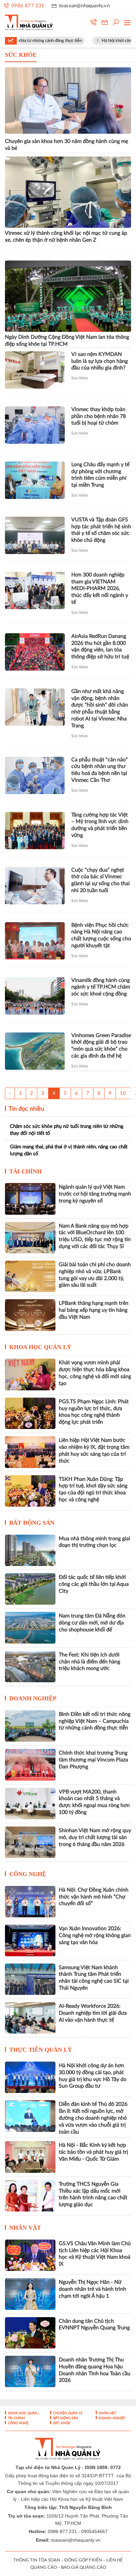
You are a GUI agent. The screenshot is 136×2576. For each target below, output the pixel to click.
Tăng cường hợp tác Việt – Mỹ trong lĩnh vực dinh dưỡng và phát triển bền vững (100, 825)
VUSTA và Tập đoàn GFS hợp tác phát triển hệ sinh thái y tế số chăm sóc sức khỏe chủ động (101, 530)
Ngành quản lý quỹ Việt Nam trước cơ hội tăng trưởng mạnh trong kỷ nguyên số (95, 1194)
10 (123, 1093)
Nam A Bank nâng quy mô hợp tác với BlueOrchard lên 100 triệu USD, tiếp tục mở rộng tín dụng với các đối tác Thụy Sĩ (95, 1236)
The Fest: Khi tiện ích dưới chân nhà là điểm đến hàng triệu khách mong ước (89, 1662)
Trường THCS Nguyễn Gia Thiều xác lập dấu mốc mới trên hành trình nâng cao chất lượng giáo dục (93, 2194)
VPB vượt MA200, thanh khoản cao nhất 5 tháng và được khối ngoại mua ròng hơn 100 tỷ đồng (94, 1802)
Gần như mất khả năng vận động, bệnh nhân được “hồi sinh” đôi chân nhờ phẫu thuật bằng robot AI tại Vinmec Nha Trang (100, 709)
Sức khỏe (80, 378)
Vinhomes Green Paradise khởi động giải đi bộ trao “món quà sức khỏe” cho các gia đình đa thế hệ (101, 1046)
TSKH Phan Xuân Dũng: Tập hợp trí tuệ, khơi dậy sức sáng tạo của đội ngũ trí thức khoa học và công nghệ (93, 1489)
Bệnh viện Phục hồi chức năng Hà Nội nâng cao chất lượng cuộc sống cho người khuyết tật (101, 935)
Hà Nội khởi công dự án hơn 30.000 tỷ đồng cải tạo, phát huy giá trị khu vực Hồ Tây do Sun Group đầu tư (93, 2076)
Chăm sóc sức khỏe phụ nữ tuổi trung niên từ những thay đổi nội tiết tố (67, 1130)
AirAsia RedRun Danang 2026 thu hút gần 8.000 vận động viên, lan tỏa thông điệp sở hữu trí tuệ (100, 646)
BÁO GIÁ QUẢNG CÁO (84, 2568)
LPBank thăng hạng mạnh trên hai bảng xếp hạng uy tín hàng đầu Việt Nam (94, 1310)
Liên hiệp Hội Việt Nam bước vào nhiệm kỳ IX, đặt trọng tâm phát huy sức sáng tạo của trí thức (94, 1450)
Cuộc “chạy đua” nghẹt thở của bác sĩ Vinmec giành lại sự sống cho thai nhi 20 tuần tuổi (101, 880)
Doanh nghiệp (33, 1698)
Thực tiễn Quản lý (41, 2050)
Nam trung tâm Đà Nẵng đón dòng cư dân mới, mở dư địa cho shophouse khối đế (92, 1623)
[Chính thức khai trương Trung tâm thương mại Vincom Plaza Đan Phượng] (30, 1765)
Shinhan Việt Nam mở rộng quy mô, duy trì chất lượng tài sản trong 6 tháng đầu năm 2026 (95, 1837)
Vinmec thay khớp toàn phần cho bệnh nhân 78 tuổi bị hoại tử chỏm (99, 416)
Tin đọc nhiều (26, 1109)
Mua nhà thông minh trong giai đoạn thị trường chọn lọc (94, 1542)
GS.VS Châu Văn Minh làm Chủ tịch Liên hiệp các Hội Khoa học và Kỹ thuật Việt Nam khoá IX (95, 2254)
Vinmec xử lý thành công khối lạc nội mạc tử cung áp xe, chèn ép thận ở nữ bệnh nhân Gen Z (66, 237)
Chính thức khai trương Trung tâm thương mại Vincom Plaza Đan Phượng (93, 1760)
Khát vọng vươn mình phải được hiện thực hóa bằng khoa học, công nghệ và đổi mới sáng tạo (95, 1373)
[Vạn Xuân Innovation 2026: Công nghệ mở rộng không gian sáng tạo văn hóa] (30, 1940)
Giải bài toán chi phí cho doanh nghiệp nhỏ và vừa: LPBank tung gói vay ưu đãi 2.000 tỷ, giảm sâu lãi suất (95, 1275)
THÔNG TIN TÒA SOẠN (37, 2560)
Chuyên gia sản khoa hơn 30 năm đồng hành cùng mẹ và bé (67, 145)
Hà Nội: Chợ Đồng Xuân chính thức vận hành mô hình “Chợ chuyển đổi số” (94, 1897)
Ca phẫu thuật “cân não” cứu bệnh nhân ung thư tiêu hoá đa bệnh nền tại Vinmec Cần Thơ (100, 770)
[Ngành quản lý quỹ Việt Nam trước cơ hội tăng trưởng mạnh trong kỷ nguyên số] (30, 1199)
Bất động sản (32, 1523)
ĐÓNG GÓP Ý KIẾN (83, 2560)
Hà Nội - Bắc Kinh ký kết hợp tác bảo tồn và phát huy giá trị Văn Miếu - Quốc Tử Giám (93, 2152)
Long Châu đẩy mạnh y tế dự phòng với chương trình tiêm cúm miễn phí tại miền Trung (100, 475)
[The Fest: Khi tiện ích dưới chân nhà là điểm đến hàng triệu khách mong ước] (30, 1667)
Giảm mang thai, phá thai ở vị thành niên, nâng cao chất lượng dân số (69, 1150)
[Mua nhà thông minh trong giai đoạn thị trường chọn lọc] (30, 1550)
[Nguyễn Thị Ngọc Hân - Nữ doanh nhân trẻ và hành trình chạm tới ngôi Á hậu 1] (30, 2294)
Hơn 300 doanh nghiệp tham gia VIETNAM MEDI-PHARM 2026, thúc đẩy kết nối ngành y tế (100, 589)
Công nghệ (28, 1874)
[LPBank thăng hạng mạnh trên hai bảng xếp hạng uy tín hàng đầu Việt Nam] (30, 1315)
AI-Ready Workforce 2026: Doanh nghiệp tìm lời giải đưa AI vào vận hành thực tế (93, 2013)
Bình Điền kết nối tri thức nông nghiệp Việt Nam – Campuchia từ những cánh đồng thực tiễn (95, 1721)
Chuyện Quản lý (67, 2413)
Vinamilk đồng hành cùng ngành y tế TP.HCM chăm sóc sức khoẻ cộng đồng (101, 987)
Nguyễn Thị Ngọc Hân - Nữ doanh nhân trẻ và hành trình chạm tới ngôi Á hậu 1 (92, 2289)
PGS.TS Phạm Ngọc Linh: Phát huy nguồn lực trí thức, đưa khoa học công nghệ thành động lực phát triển (94, 1412)
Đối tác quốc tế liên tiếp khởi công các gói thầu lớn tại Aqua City (94, 1584)
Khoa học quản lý (40, 1347)
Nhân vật (25, 2228)
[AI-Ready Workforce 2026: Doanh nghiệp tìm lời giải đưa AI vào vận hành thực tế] (30, 2018)
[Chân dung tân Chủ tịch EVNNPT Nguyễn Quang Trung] (30, 2333)
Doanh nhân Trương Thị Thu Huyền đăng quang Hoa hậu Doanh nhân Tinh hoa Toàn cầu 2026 (95, 2370)
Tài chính (25, 1171)
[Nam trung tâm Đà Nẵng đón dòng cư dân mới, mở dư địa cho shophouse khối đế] (30, 1628)
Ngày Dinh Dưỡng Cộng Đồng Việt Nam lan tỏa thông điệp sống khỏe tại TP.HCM (67, 341)
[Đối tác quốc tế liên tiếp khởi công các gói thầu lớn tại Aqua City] (30, 1589)
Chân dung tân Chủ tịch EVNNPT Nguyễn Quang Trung (94, 2325)
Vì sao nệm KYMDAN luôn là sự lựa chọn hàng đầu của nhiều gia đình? (100, 361)
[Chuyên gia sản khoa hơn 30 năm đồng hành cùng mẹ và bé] (68, 101)
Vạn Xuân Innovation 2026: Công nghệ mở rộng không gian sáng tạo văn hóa (95, 1935)
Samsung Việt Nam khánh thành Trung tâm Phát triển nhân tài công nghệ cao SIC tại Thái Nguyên (94, 1978)
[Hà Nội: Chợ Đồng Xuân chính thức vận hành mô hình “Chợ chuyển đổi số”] (30, 1902)
